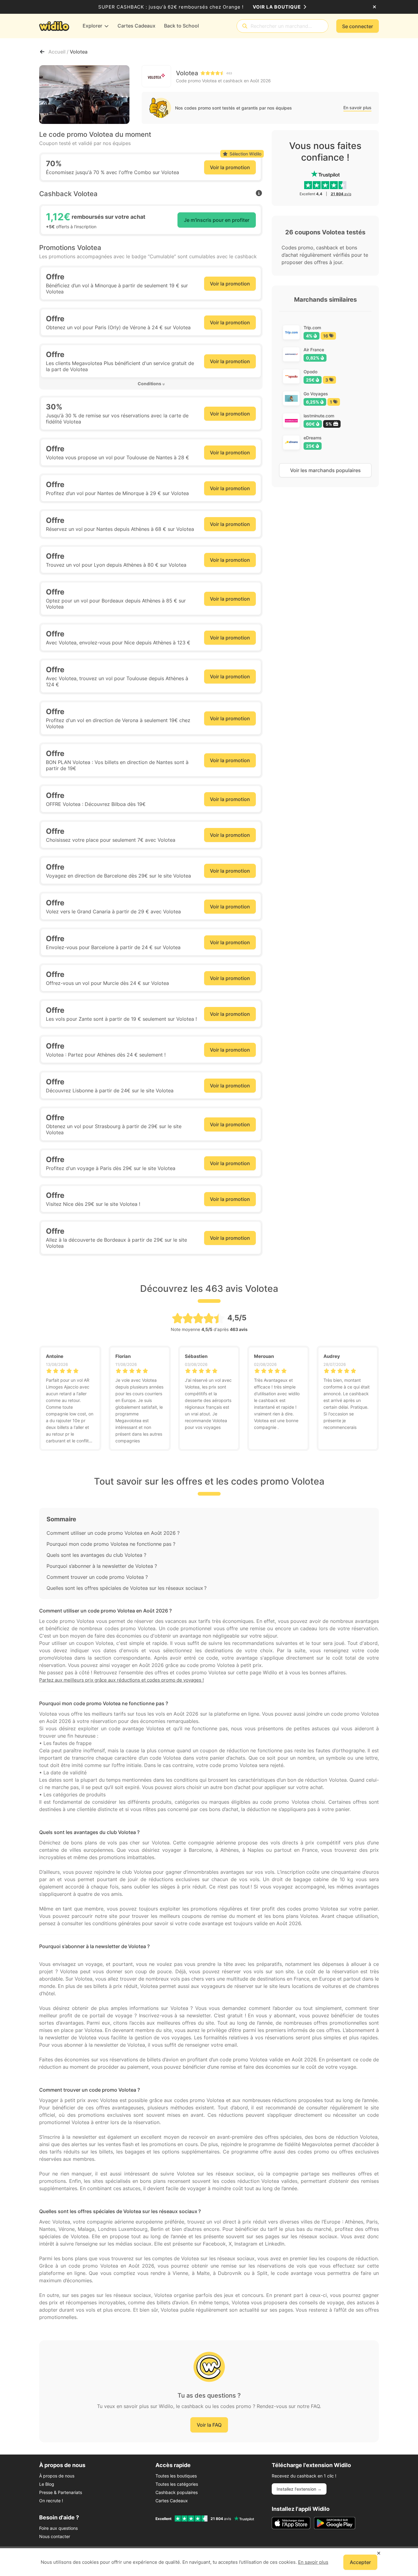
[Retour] (42, 52)
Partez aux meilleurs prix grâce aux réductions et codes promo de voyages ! (121, 1680)
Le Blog (47, 2484)
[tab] (151, 384)
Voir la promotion (230, 167)
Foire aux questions (58, 2528)
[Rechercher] (245, 26)
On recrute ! (51, 2501)
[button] (151, 384)
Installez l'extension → (299, 2489)
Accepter (360, 2562)
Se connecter (358, 26)
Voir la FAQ (209, 2425)
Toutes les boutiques (176, 2476)
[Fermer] (374, 7)
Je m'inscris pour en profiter (217, 220)
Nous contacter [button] (55, 2536)
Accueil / (59, 52)
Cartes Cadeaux (172, 2501)
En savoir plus (357, 108)
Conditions (149, 384)
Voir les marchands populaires (325, 470)
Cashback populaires (177, 2492)
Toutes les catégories (177, 2484)
